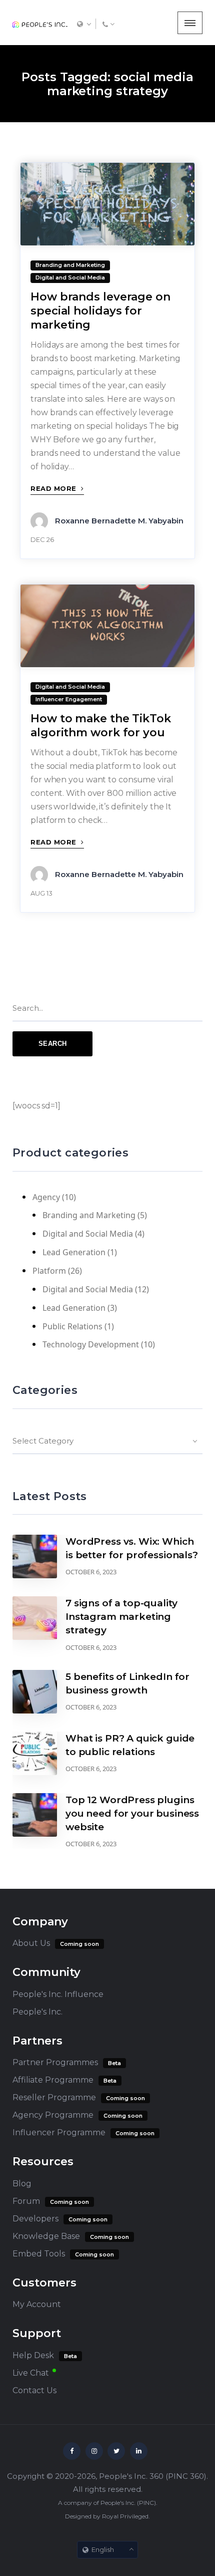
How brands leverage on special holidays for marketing (100, 311)
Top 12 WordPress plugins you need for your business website (132, 1813)
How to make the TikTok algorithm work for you (101, 726)
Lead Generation (74, 1252)
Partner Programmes (55, 2062)
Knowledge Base (46, 2236)
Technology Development (91, 1344)
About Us (31, 1943)
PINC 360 (186, 2476)
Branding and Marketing (89, 1215)
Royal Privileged (125, 2516)
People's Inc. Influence (58, 1994)
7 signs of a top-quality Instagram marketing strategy (121, 1617)
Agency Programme (53, 2115)
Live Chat (31, 2373)
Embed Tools (39, 2254)
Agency (46, 1197)
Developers (35, 2219)
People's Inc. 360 (131, 2476)
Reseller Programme (54, 2097)
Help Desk (33, 2355)
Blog (22, 2184)
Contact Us (34, 2390)
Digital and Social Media (88, 1234)
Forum (26, 2201)
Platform (49, 1271)
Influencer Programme (59, 2132)
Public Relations (72, 1326)
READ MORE (54, 488)
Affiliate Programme (53, 2080)
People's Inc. (37, 2012)
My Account (37, 2304)
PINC (146, 2503)
